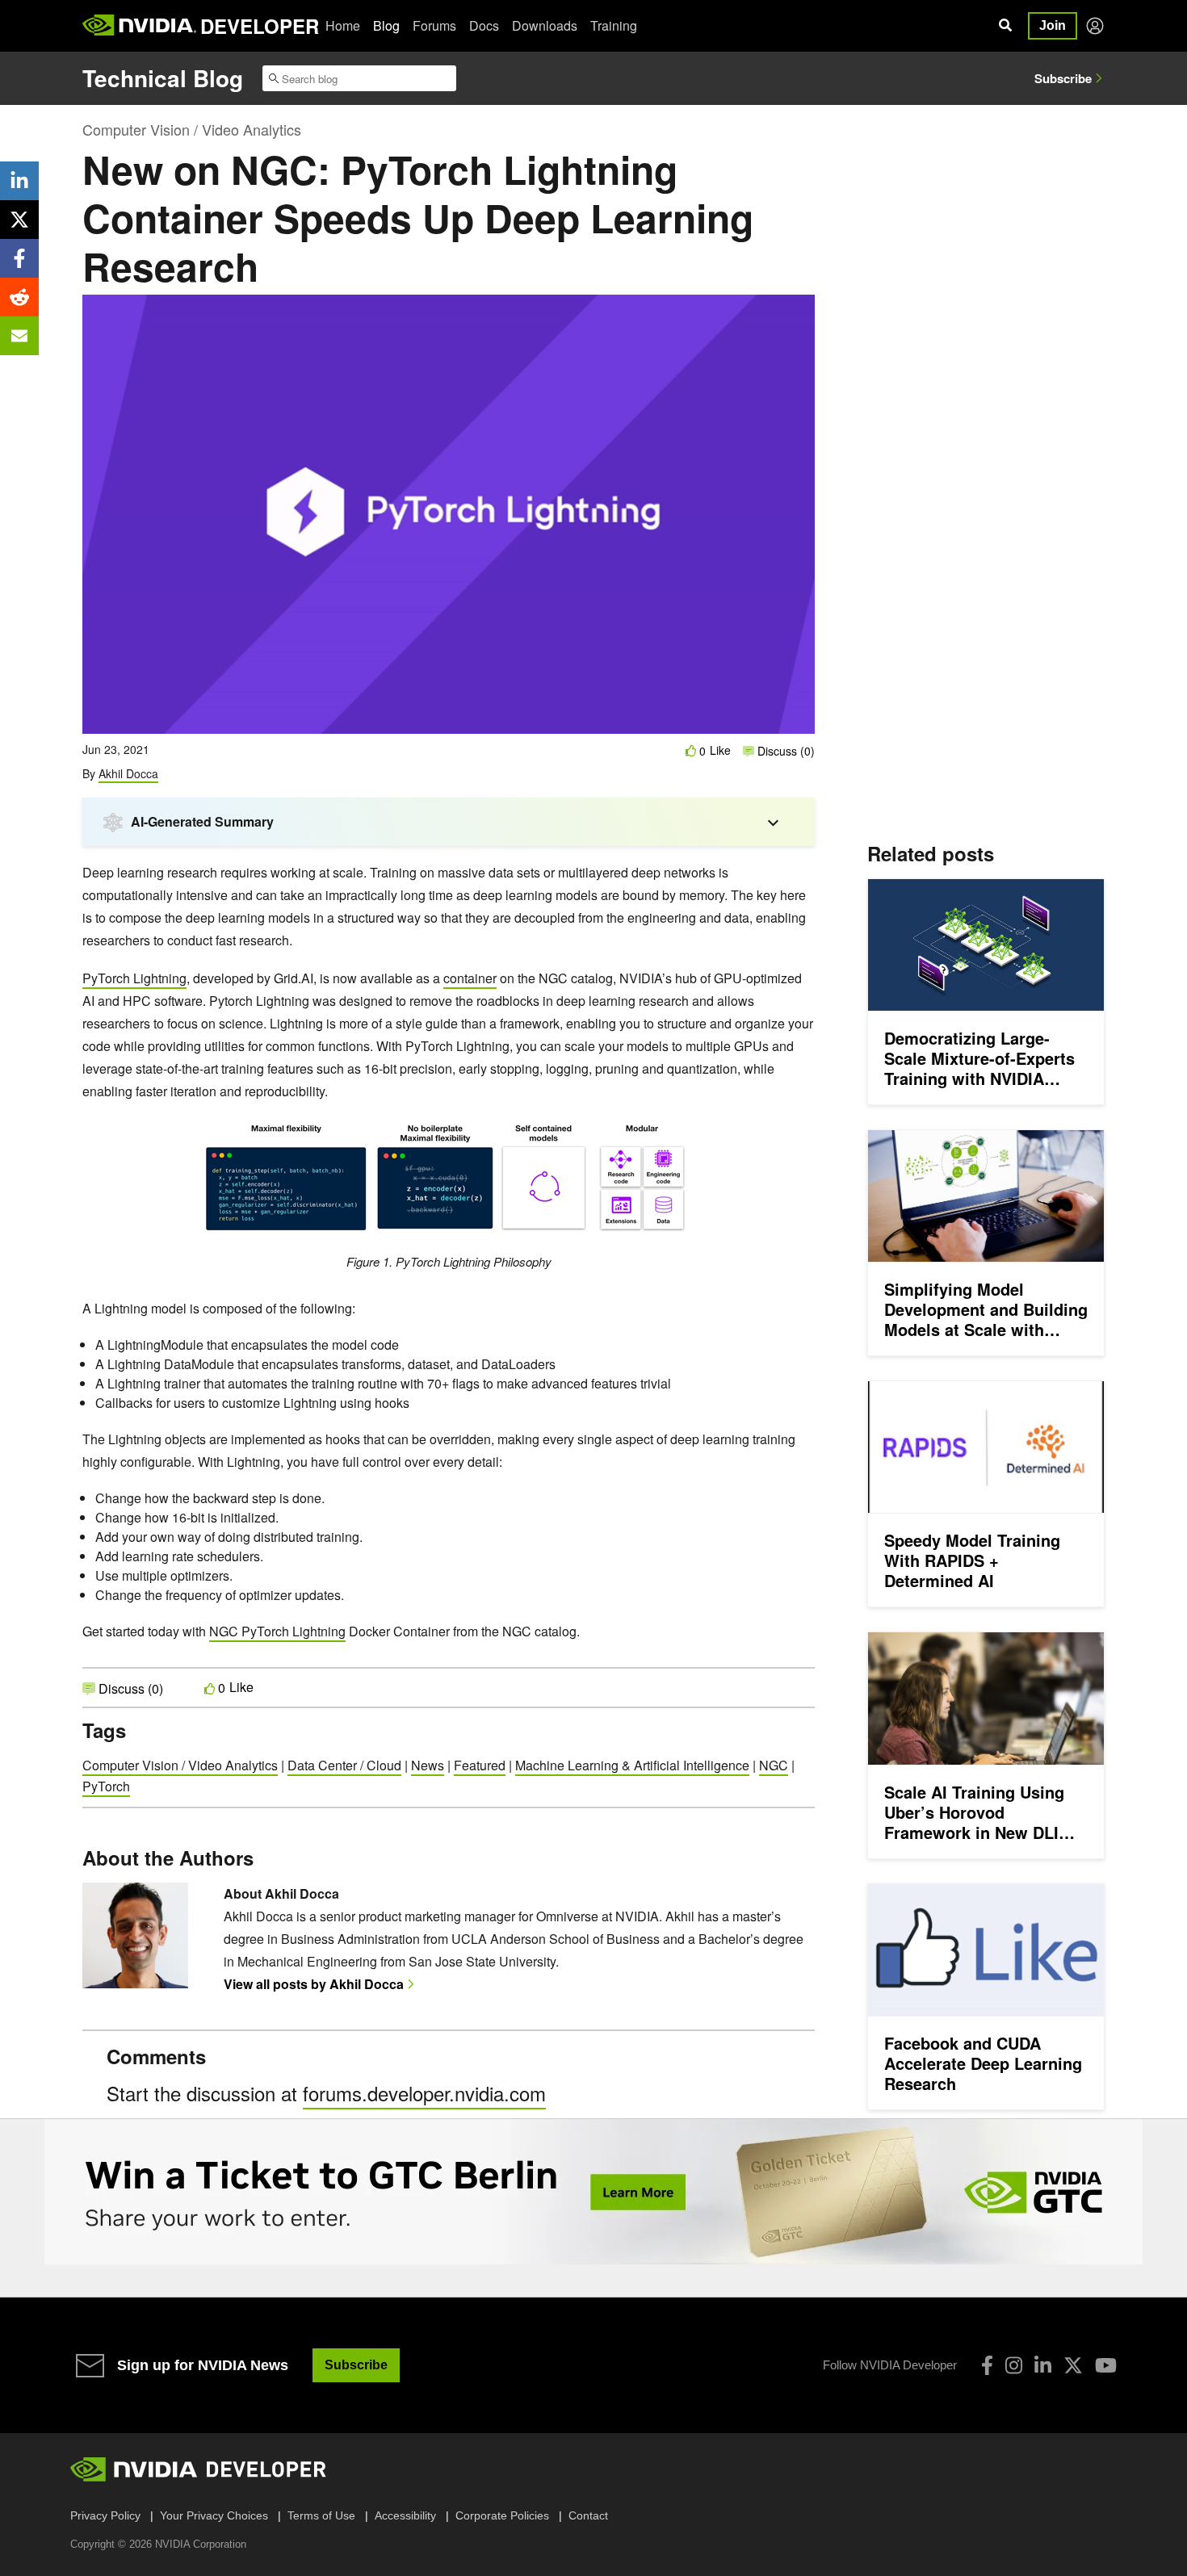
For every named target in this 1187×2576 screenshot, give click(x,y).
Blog (386, 25)
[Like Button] (691, 750)
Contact (588, 2515)
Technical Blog (163, 78)
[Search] (1005, 26)
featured (480, 1765)
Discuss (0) (784, 751)
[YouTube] (1106, 2365)
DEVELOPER (260, 26)
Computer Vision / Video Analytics (192, 129)
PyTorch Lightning (134, 978)
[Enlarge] (680, 1140)
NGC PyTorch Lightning (277, 1631)
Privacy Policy (105, 2515)
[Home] (139, 26)
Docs (484, 25)
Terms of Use (321, 2515)
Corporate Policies (502, 2515)
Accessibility (405, 2515)
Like (720, 750)
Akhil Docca (128, 773)
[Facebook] (987, 2365)
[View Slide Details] (593, 2192)
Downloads (545, 25)
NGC (774, 1765)
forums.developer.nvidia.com (424, 2093)
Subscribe (1063, 78)
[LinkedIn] (1043, 2365)
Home (343, 25)
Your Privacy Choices (214, 2515)
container (470, 978)
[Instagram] (1014, 2365)
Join (1053, 25)
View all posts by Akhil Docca (314, 1984)
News (428, 1765)
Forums (434, 25)
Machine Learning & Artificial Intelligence (632, 1765)
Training (614, 25)
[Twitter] (1073, 2365)
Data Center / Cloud (344, 1765)
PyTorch (106, 1786)
